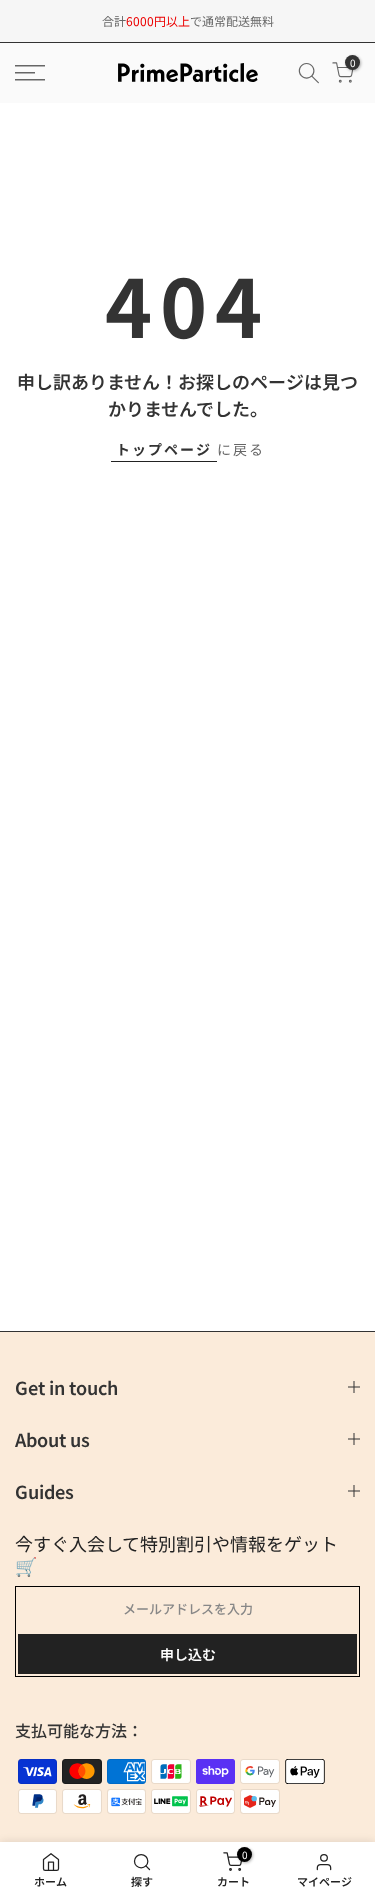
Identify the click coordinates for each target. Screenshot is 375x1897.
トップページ (164, 449)
